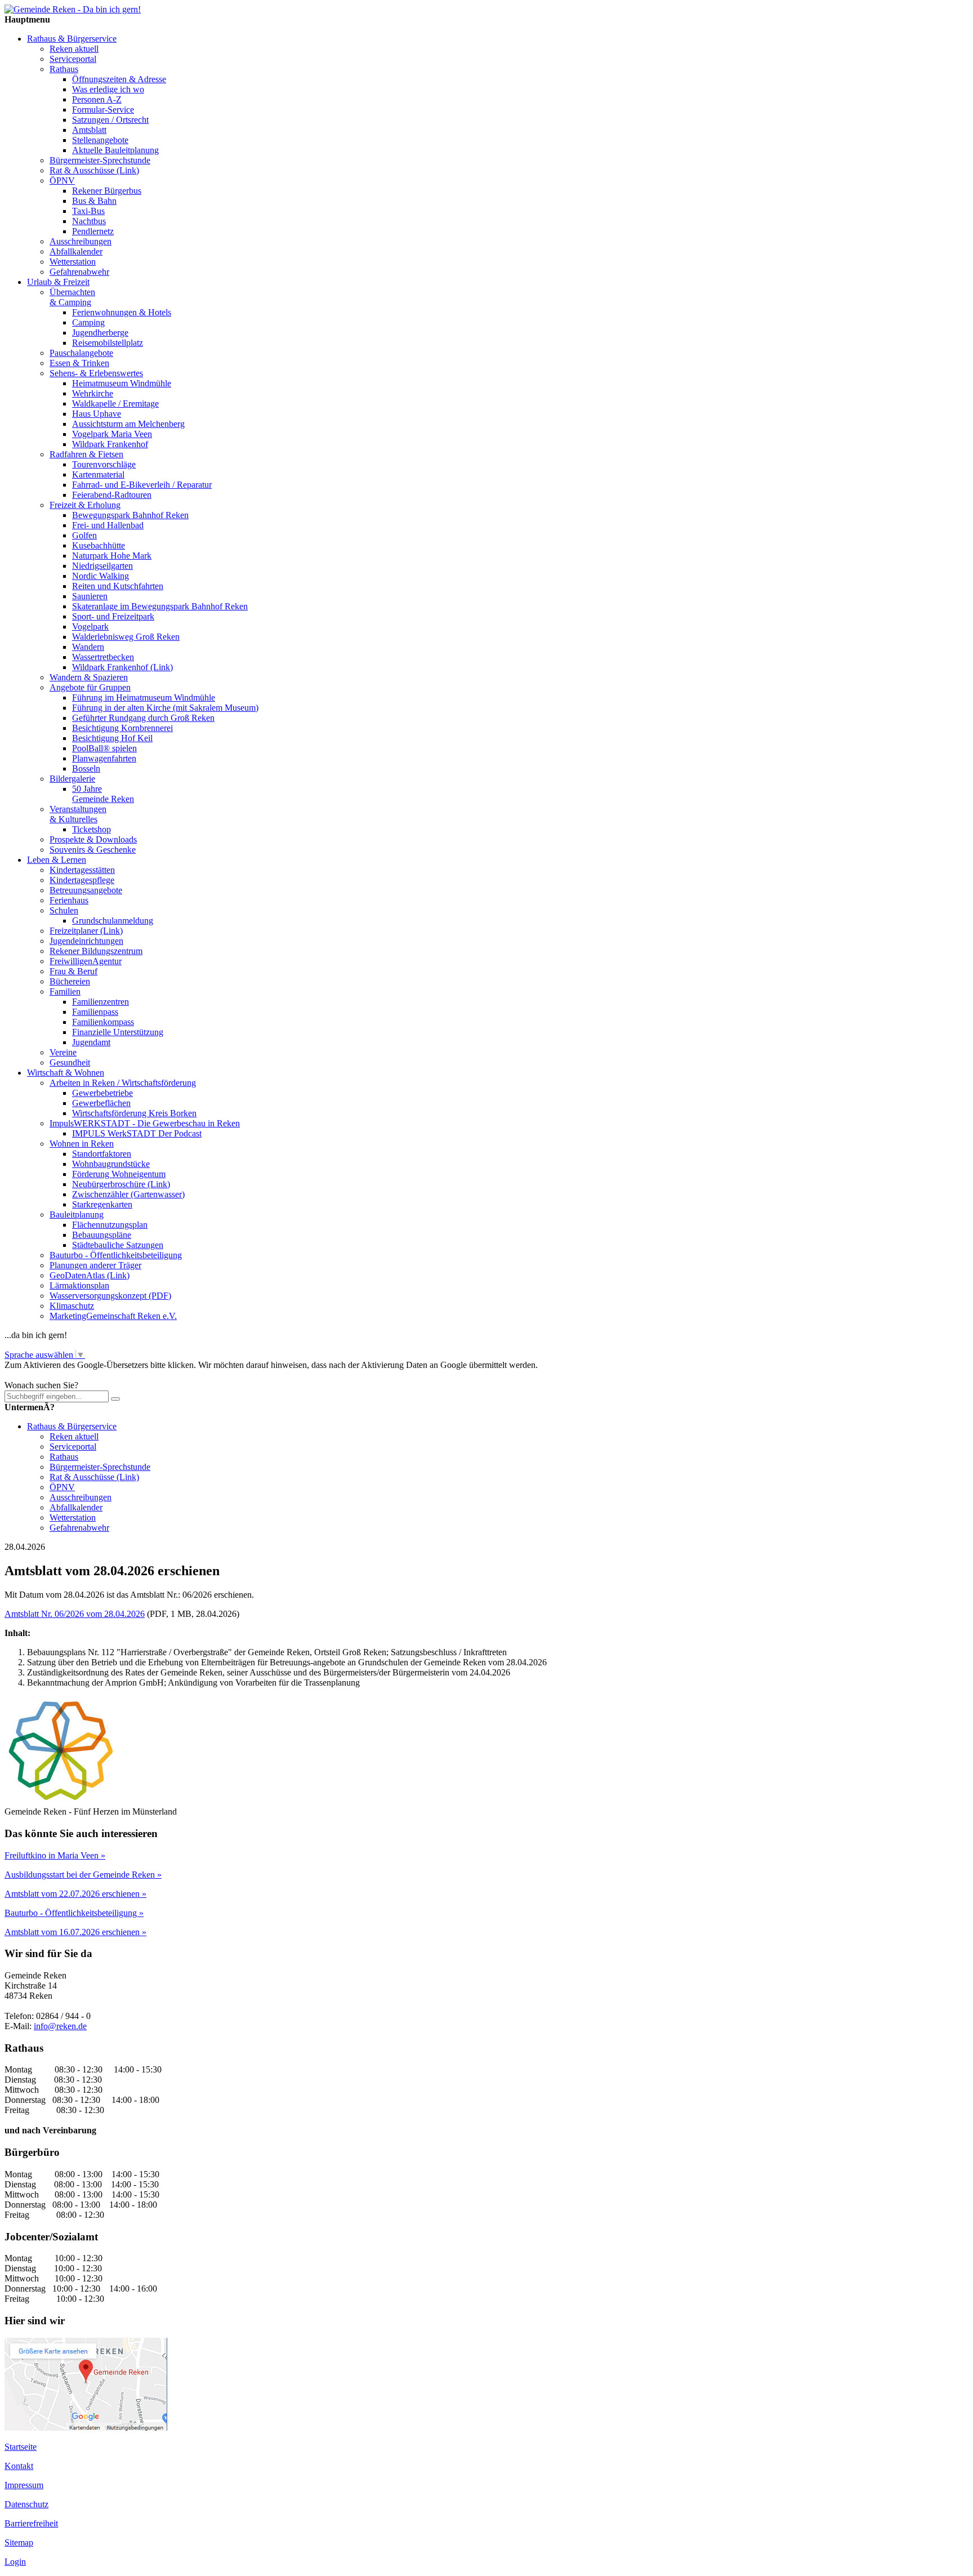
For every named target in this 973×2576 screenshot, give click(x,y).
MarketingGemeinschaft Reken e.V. (113, 1316)
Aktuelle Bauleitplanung (115, 150)
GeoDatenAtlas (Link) (90, 1275)
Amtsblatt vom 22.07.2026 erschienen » (75, 1894)
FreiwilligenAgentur (86, 961)
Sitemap (19, 2542)
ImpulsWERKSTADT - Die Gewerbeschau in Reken (145, 1123)
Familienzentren (101, 1002)
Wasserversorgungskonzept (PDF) (110, 1296)
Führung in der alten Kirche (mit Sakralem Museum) (165, 708)
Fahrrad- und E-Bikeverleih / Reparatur (142, 485)
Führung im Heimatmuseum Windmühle (144, 698)
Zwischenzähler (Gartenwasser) (128, 1194)
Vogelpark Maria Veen (112, 434)
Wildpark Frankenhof (110, 444)
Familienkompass (103, 1022)
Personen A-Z (97, 99)
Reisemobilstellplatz (108, 343)
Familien (65, 991)
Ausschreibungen (81, 241)
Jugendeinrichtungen (86, 941)
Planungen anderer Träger (95, 1265)
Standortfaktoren (102, 1154)
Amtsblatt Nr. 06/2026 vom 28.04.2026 (75, 1614)
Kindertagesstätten (82, 870)
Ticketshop (92, 829)
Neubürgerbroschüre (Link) (121, 1184)
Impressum (24, 2485)
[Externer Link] (86, 2428)
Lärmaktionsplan (79, 1285)
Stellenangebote (100, 140)
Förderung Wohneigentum (119, 1174)
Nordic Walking (101, 576)
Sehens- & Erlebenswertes (96, 373)
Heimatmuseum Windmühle (122, 383)
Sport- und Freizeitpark (113, 616)
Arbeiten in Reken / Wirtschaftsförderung (123, 1083)
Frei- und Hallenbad (108, 525)
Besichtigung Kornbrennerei (122, 728)
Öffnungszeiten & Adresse (119, 79)
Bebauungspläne (102, 1235)
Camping (88, 322)
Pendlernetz (93, 231)
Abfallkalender (76, 251)
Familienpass (95, 1012)
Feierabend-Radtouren (112, 495)
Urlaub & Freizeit (58, 282)
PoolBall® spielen (104, 748)
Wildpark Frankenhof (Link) (122, 667)
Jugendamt (91, 1042)
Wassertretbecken (103, 657)
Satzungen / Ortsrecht (110, 120)
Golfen (84, 535)
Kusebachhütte (99, 545)
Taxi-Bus (88, 211)
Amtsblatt (89, 130)
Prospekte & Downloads (93, 839)
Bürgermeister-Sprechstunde (100, 160)
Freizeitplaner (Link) (86, 931)
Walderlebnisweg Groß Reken (126, 637)
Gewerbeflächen (101, 1103)
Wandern (88, 647)
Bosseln (86, 768)
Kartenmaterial (98, 474)
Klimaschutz (72, 1306)
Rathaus (64, 69)
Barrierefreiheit (31, 2523)
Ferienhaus (69, 900)
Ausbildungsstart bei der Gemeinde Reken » (83, 1875)
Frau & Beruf (73, 971)
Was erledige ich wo (108, 89)
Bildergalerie (72, 779)
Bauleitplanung (77, 1215)
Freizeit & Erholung (85, 505)
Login (15, 2562)
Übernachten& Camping (72, 297)
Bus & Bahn (94, 201)
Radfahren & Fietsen (86, 454)
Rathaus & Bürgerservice (72, 39)
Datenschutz (26, 2504)
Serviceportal (73, 59)
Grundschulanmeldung (113, 921)
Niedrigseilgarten (102, 566)
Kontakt (19, 2466)
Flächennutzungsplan (110, 1225)
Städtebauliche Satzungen (118, 1245)
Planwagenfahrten (104, 758)
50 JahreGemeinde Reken (103, 794)
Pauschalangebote (81, 353)
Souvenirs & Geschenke (93, 850)
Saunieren (90, 596)
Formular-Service (103, 110)
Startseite (21, 2447)
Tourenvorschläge (104, 464)
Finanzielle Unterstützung (118, 1032)
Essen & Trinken (79, 363)
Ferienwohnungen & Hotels (122, 312)
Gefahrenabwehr (79, 272)
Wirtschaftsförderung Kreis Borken (134, 1113)
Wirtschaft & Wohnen (66, 1073)
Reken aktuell (74, 49)
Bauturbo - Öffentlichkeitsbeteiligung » (74, 1913)
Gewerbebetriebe (102, 1093)
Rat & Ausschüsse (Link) (94, 170)
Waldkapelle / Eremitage (115, 404)
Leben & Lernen (57, 860)
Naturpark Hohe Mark (112, 556)
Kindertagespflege (82, 880)
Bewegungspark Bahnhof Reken (130, 515)
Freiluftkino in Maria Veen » (55, 1855)
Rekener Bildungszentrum (96, 951)
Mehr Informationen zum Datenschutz (72, 1375)
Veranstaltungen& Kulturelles (78, 814)
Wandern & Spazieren (89, 677)
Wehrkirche (93, 393)
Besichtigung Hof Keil (112, 738)
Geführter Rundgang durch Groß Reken (143, 718)
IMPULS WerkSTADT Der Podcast (137, 1133)
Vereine (63, 1052)
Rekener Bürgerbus (107, 191)
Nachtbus (89, 221)
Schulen (64, 910)
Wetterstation (73, 262)
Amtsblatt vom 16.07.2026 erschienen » (75, 1932)
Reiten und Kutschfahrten (118, 586)
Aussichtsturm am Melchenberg (128, 424)
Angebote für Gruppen (90, 687)
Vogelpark (90, 627)
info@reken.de (60, 2026)
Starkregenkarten (102, 1204)
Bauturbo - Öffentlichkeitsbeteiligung (116, 1255)
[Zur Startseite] (73, 9)
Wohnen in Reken (82, 1144)
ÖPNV (62, 181)
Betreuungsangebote (86, 890)
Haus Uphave (97, 414)
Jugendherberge (100, 333)
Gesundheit (70, 1062)
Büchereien (70, 981)
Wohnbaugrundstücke (111, 1164)
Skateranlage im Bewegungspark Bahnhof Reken (160, 606)
